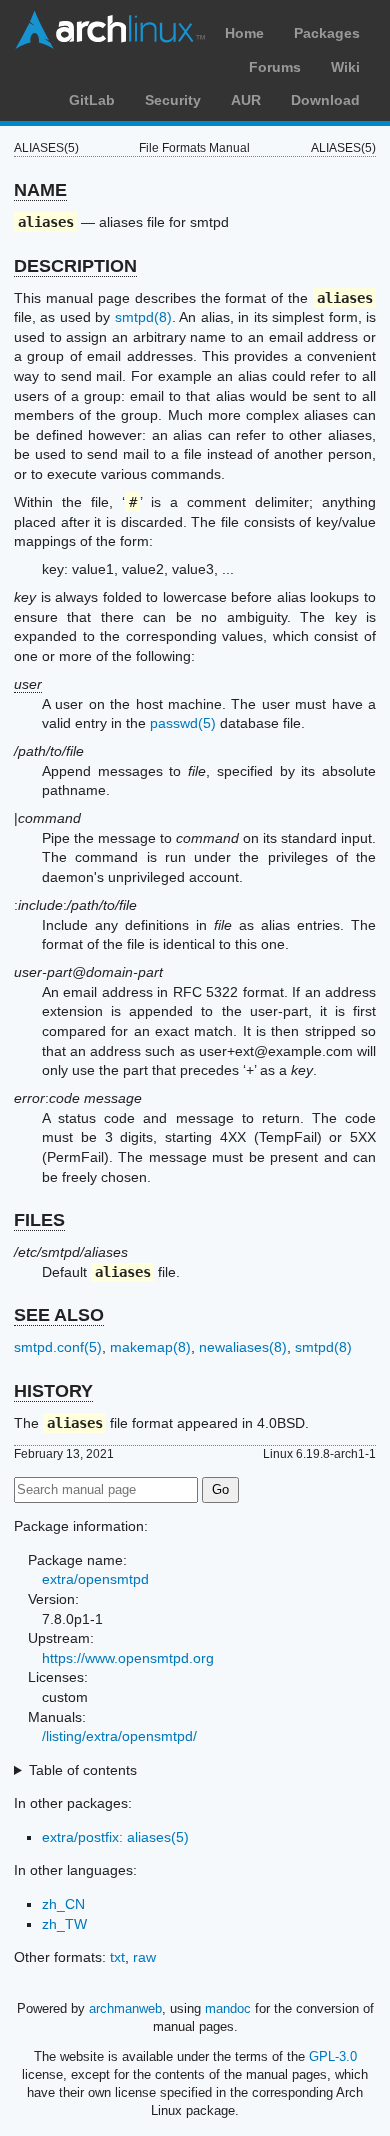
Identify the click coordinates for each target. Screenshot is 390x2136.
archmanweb (125, 2008)
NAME (40, 190)
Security (173, 100)
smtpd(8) (143, 317)
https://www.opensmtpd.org (128, 1658)
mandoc (228, 2008)
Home (244, 33)
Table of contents (83, 1770)
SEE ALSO (59, 1315)
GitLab (92, 100)
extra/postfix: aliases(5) (115, 1837)
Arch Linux (110, 30)
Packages (327, 33)
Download (325, 100)
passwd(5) (183, 723)
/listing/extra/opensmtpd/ (119, 1736)
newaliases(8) (243, 1347)
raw (144, 1957)
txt (117, 1957)
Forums (275, 67)
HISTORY (53, 1391)
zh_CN (63, 1904)
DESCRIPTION (75, 266)
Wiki (345, 67)
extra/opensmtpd (95, 1579)
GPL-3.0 (333, 2056)
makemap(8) (150, 1347)
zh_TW (64, 1924)
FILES (39, 1220)
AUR (246, 100)
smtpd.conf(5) (58, 1347)
